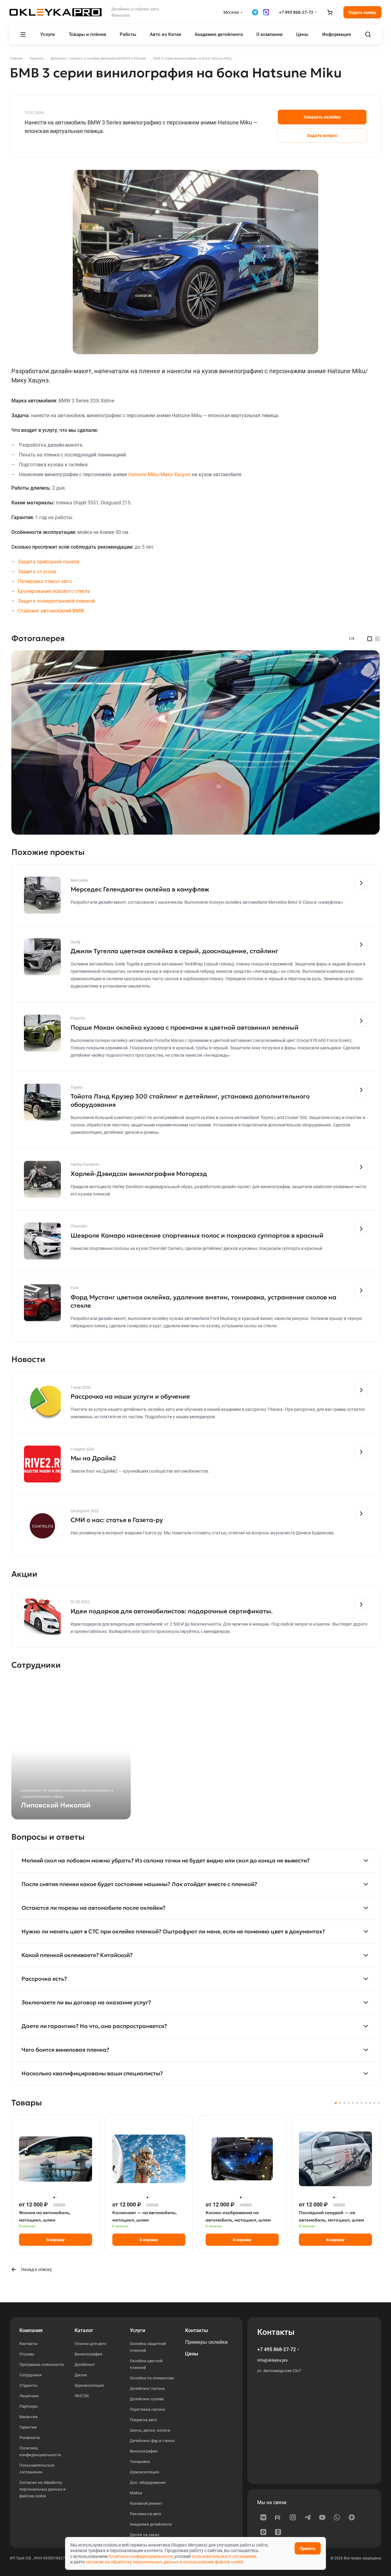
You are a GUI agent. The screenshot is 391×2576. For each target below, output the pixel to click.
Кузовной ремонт (146, 2503)
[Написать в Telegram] (255, 12)
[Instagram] (293, 2517)
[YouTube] (322, 2517)
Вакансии (29, 2417)
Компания (31, 2330)
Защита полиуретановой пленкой (56, 601)
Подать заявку (362, 12)
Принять (308, 2549)
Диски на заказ (145, 2535)
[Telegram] (308, 2517)
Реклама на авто (145, 2514)
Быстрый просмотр (56, 2180)
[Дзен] (352, 2517)
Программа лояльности (42, 2365)
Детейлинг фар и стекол (152, 2441)
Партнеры (29, 2406)
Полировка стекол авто (45, 581)
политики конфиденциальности (140, 2556)
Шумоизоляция (89, 2385)
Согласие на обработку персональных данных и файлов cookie (43, 2489)
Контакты (28, 2344)
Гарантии (28, 2427)
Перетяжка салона (147, 2409)
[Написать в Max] (266, 12)
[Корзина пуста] (330, 12)
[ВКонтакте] (263, 2517)
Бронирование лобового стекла (54, 591)
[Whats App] (337, 2517)
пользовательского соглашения (224, 2556)
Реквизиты (30, 2438)
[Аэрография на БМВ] (195, 742)
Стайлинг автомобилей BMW (51, 611)
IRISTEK (82, 2396)
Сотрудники (31, 2375)
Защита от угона (37, 572)
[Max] (263, 2532)
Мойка (136, 2493)
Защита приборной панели (48, 562)
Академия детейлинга (151, 2524)
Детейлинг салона (147, 2388)
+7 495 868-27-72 (296, 12)
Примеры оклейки (206, 2342)
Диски (81, 2375)
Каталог (84, 2330)
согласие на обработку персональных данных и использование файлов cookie (165, 2562)
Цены (192, 2354)
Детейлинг (85, 2365)
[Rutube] (278, 2517)
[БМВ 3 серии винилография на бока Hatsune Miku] (195, 262)
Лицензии (29, 2396)
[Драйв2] (278, 2532)
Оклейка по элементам (152, 2378)
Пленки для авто (90, 2344)
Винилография (88, 2354)
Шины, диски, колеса (150, 2430)
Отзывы (27, 2354)
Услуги (137, 2330)
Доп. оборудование (148, 2482)
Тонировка (140, 2462)
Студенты (28, 2385)
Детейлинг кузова (147, 2399)
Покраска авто (143, 2420)
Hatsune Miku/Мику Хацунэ (159, 474)
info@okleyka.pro (272, 2360)
